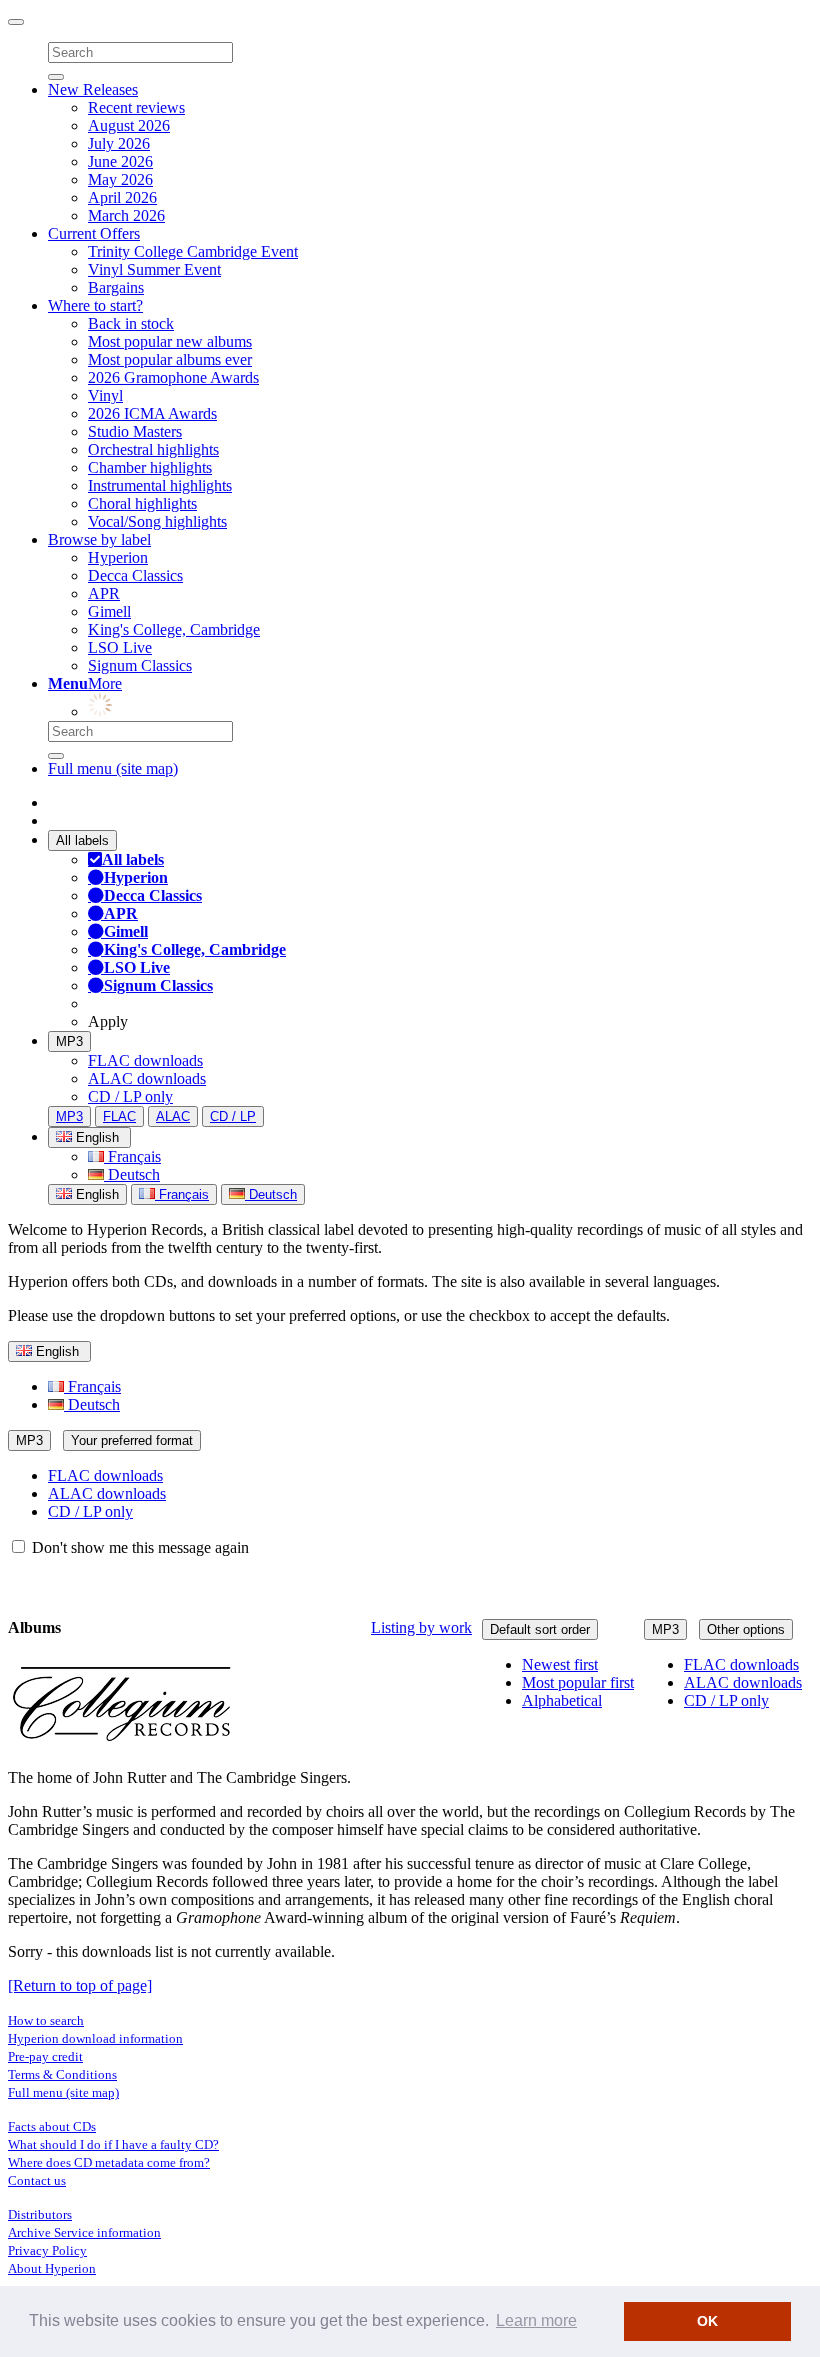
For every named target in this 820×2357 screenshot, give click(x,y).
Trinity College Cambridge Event (193, 251)
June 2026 (120, 161)
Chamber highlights (150, 467)
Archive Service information (84, 2232)
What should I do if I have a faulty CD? (113, 2144)
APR (104, 593)
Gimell (109, 611)
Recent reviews (136, 107)
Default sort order (540, 1629)
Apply (108, 1021)
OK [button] (707, 2321)
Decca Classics (135, 575)
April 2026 (122, 197)
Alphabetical (562, 1700)
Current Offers (94, 233)
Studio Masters (135, 431)
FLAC (119, 1116)
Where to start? (95, 305)
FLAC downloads (145, 1060)
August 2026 (129, 125)
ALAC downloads (147, 1078)
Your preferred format (132, 1440)
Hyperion (118, 557)
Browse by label (99, 539)
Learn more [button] (536, 2320)
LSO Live (120, 647)
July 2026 (119, 143)
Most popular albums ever (170, 359)
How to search (46, 2020)
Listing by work (421, 1627)
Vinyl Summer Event (154, 269)
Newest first (560, 1664)
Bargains (116, 287)
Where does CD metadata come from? (109, 2162)
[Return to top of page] (80, 1985)
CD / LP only (130, 1096)
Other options (746, 1629)
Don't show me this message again (138, 1547)
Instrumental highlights (160, 485)
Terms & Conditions (62, 2074)
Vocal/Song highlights (157, 521)
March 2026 (126, 215)
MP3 (69, 1041)
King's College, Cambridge (174, 629)
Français (132, 1156)
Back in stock (131, 323)
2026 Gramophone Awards (173, 377)
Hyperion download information (95, 2038)
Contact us (37, 2180)
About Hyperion (52, 2268)
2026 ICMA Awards (152, 413)
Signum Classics (140, 665)
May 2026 (120, 179)
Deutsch (132, 1174)
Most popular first (578, 1682)
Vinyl (105, 395)
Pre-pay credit (45, 2056)
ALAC (173, 1116)
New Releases (93, 89)
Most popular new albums (170, 341)
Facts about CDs (52, 2126)
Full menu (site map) (113, 768)
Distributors (40, 2214)
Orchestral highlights (153, 449)
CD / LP (233, 1116)
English (95, 1194)
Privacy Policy (47, 2250)
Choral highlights (142, 503)
